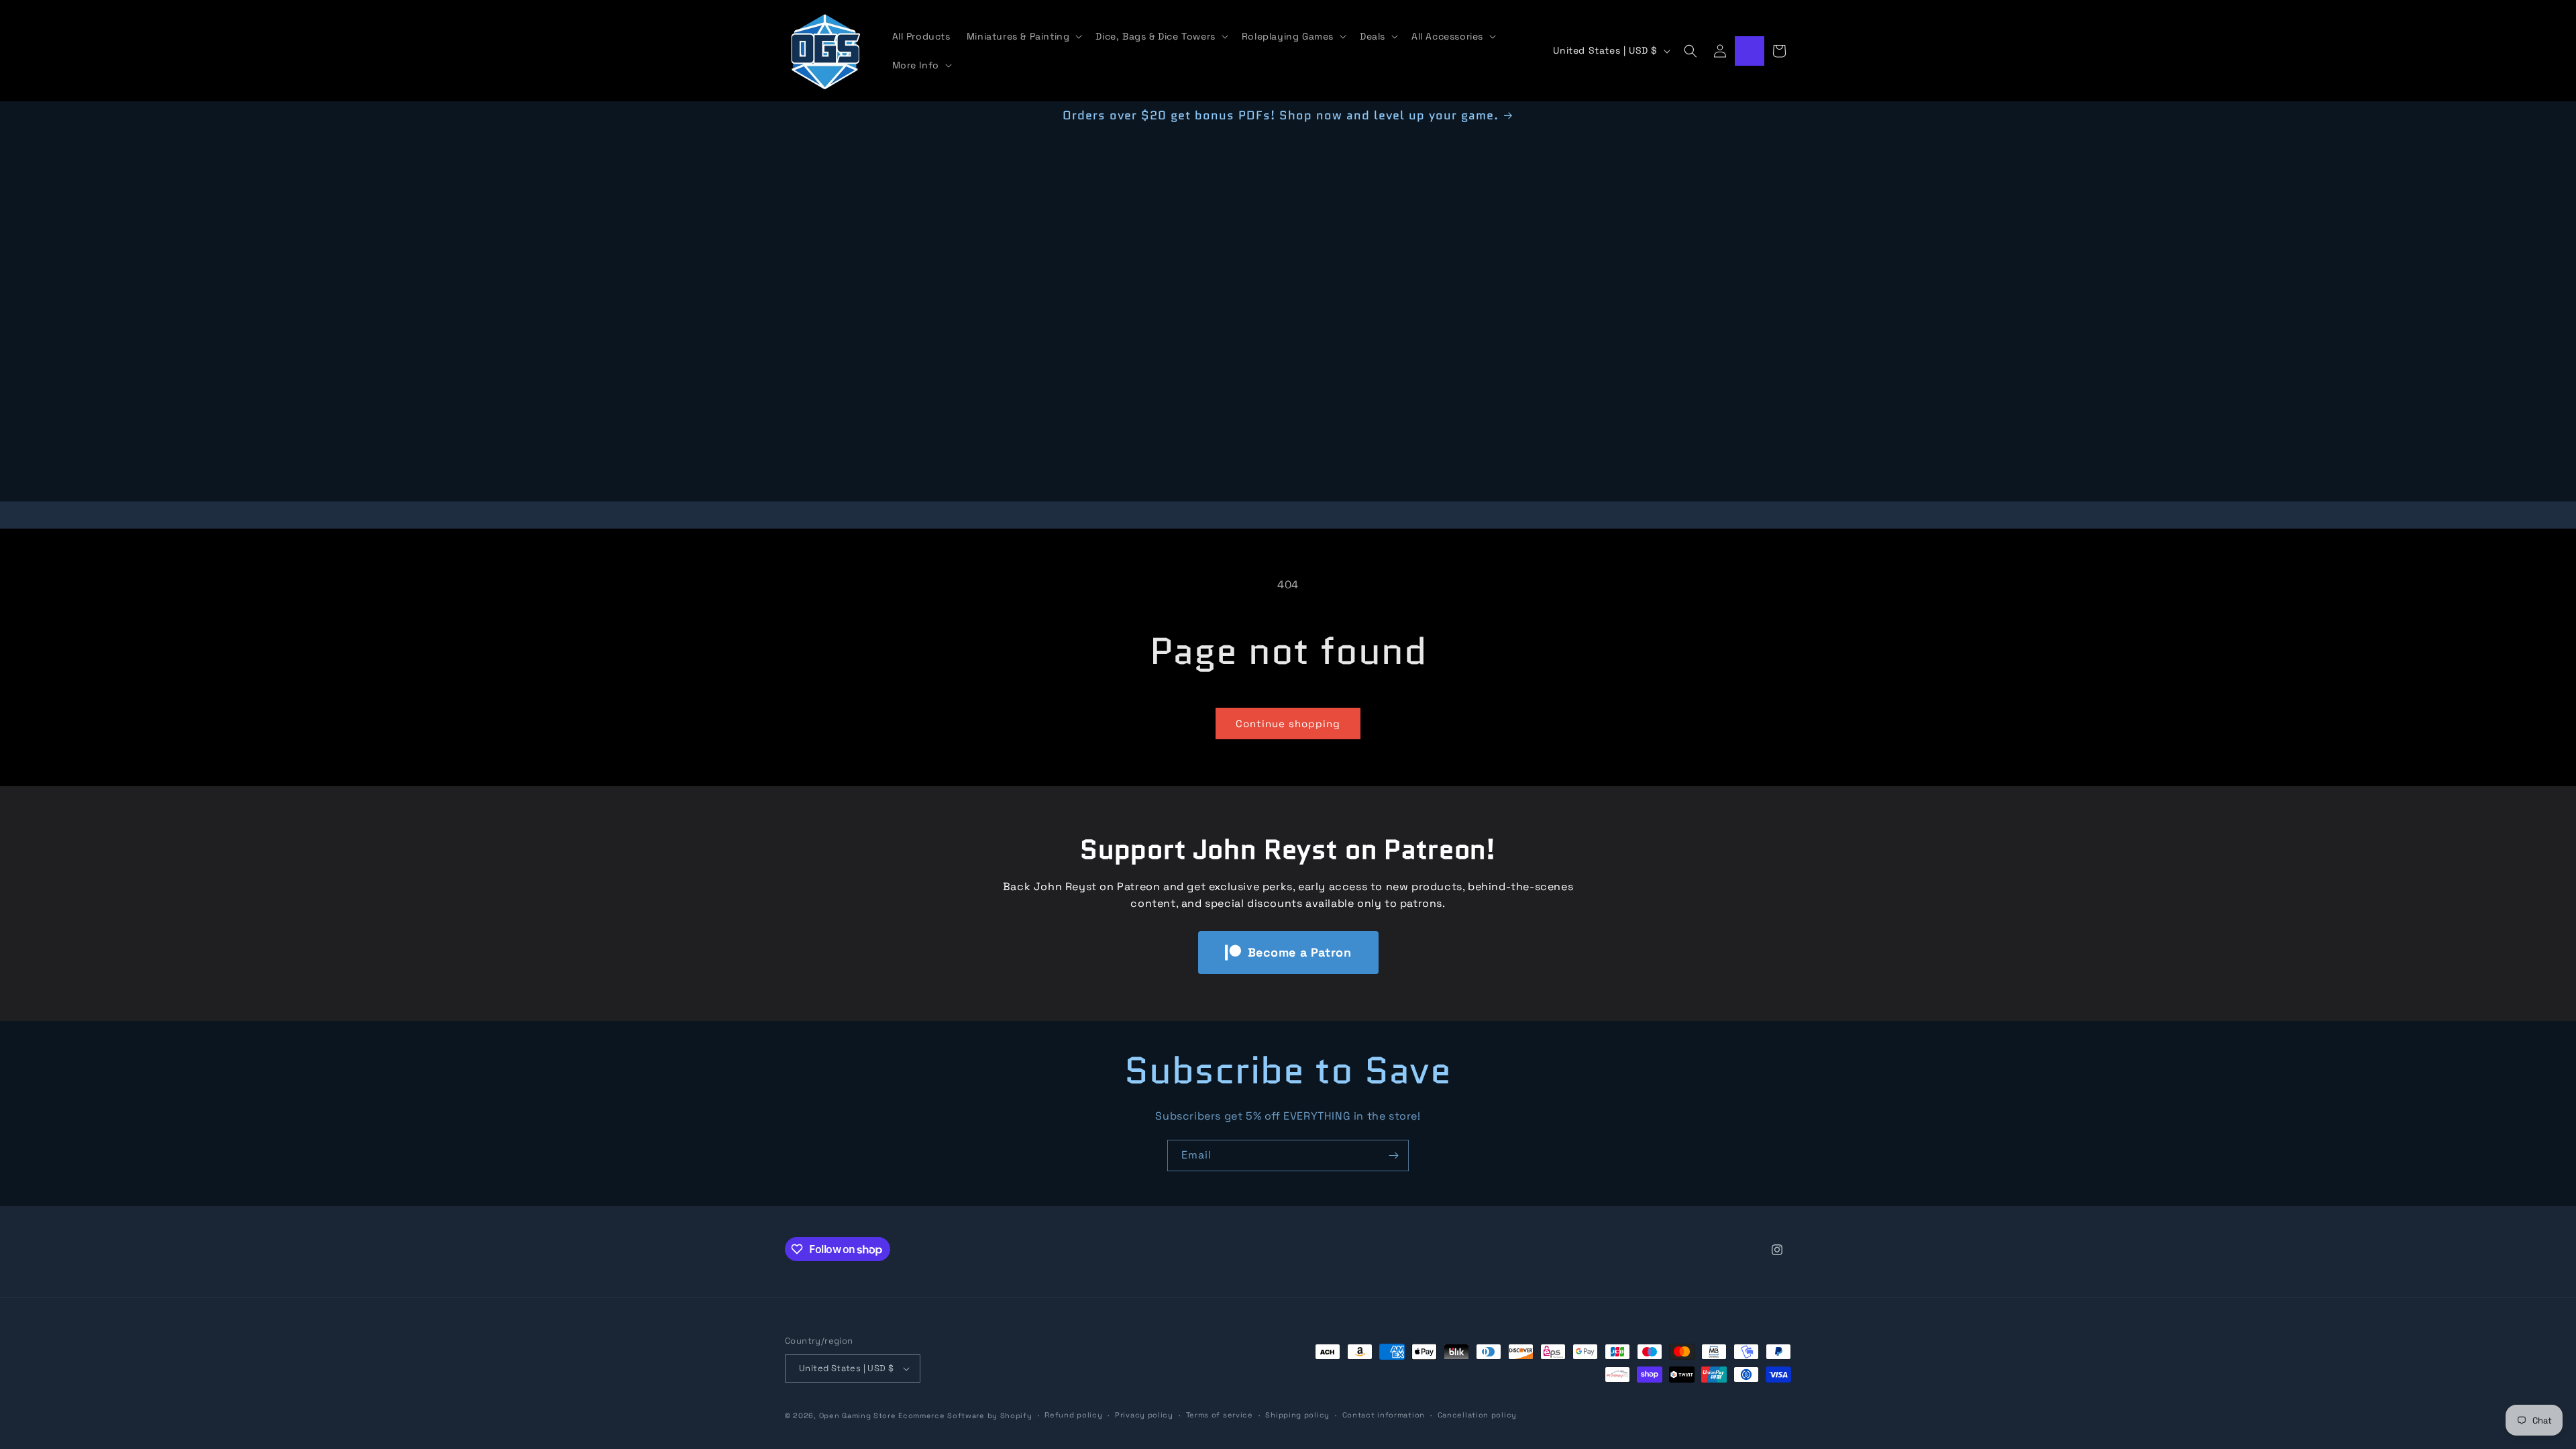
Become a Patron (1300, 952)
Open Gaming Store (858, 1415)
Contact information (1384, 1415)
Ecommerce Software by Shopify (965, 1415)
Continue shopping (1288, 723)
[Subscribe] (1393, 1156)
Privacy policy (1144, 1415)
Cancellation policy (1477, 1415)
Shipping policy (1297, 1415)
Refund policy (1073, 1415)
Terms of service (1220, 1415)
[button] (1023, 36)
